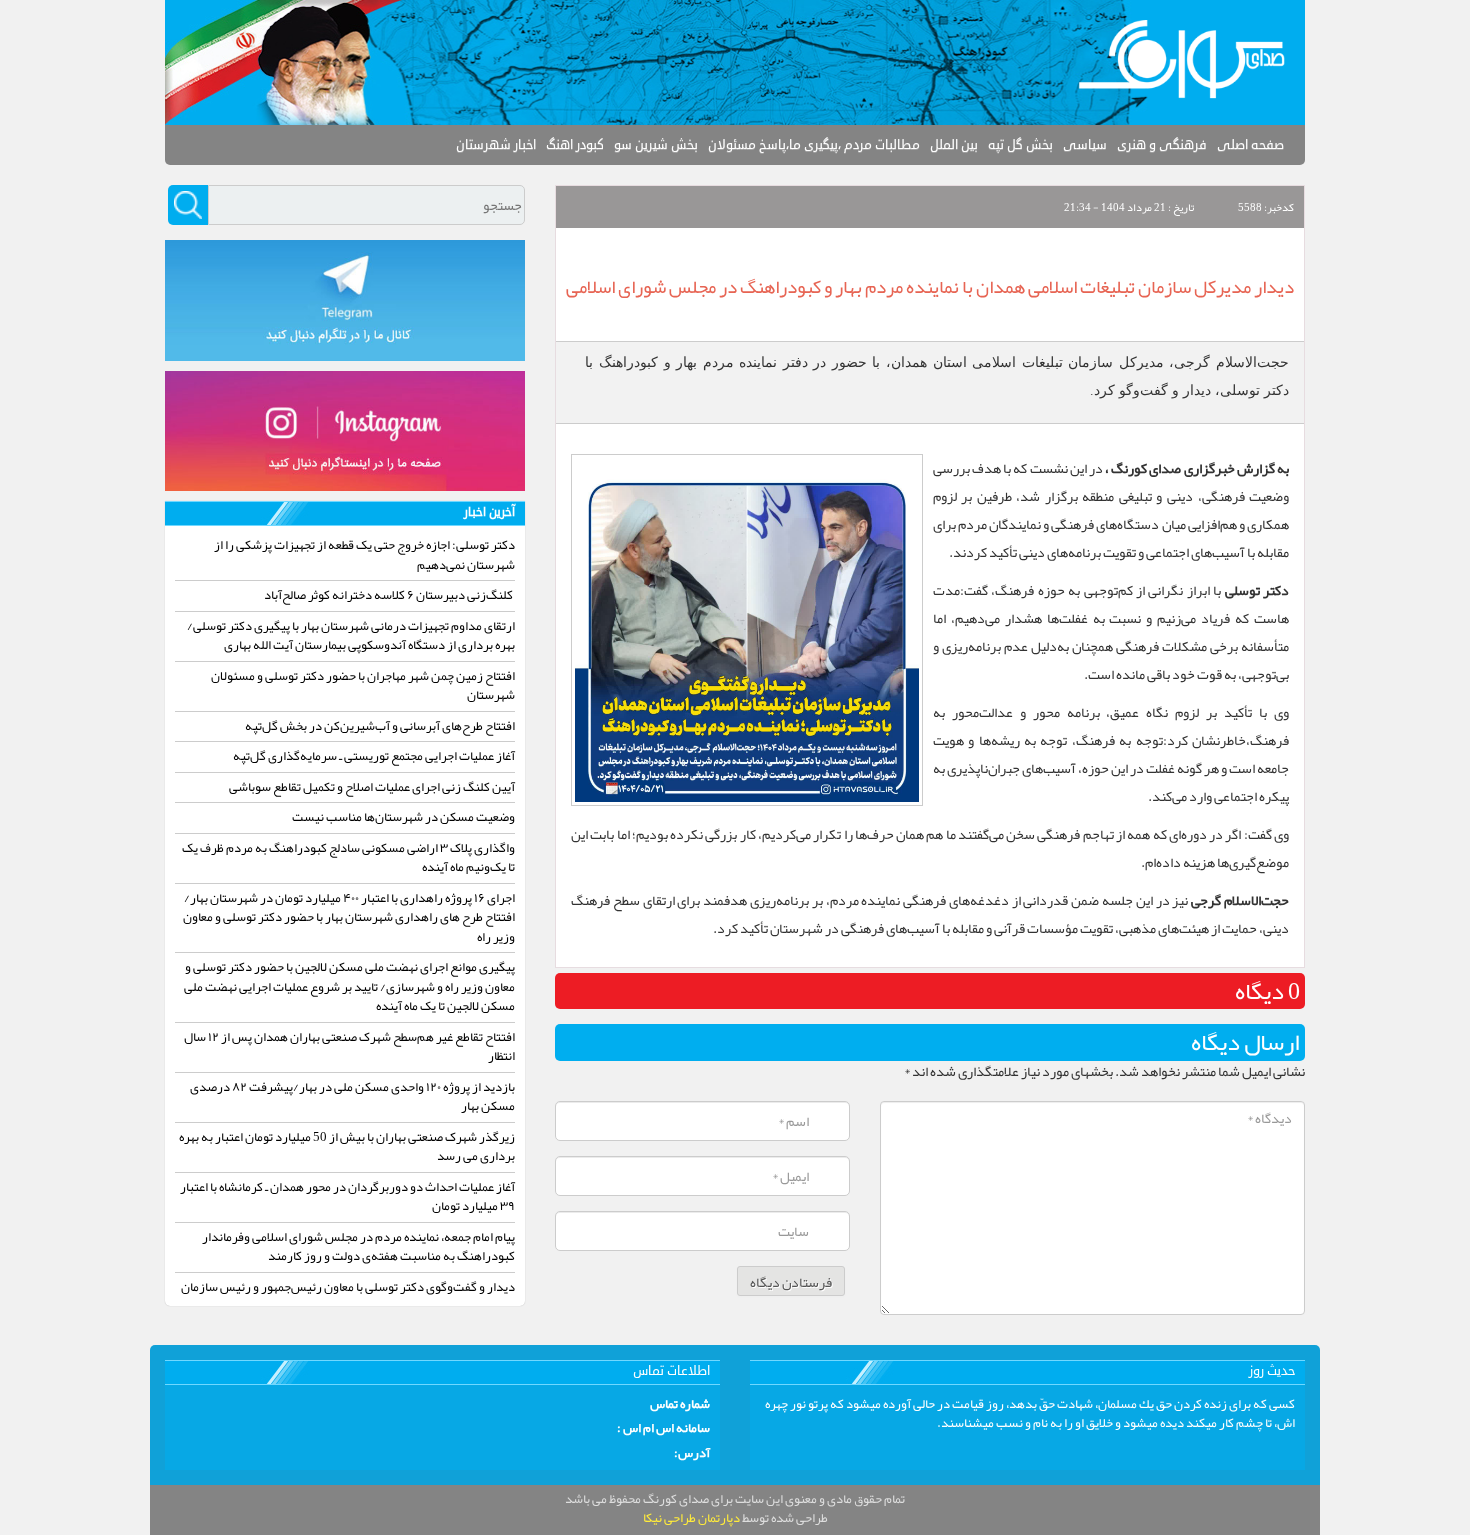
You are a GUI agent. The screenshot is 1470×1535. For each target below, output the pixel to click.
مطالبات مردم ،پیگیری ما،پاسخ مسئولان (814, 145)
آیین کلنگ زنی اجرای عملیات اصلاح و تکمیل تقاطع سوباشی (372, 787)
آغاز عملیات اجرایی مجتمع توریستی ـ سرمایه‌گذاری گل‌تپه (374, 756)
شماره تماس (680, 1405)
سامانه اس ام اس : (663, 1429)
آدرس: (692, 1454)
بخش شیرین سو (656, 145)
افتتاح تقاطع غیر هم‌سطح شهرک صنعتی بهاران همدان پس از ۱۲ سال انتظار (349, 1047)
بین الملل (954, 145)
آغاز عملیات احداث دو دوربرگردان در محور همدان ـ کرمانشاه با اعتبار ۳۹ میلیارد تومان (347, 1197)
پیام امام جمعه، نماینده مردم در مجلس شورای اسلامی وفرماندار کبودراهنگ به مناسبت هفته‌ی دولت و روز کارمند (358, 1247)
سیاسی (1085, 145)
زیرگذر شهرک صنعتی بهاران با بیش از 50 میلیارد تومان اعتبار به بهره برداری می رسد (347, 1147)
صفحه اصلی (1250, 145)
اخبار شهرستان (496, 145)
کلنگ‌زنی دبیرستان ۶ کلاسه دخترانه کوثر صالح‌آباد (389, 595)
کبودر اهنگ (575, 145)
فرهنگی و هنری (1162, 145)
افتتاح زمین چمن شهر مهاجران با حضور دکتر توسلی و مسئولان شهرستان (363, 686)
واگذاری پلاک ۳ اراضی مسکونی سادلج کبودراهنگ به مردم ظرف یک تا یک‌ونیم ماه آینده (348, 858)
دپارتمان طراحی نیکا (691, 1518)
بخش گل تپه (1020, 145)
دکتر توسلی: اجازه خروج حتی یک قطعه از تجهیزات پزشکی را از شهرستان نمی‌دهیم (364, 555)
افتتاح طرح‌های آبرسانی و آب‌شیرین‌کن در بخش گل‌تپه (380, 726)
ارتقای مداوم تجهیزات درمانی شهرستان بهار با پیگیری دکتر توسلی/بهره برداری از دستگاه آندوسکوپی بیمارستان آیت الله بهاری (351, 636)
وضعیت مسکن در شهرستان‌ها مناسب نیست (403, 817)
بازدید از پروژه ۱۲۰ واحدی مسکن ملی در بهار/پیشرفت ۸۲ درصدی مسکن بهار (352, 1097)
